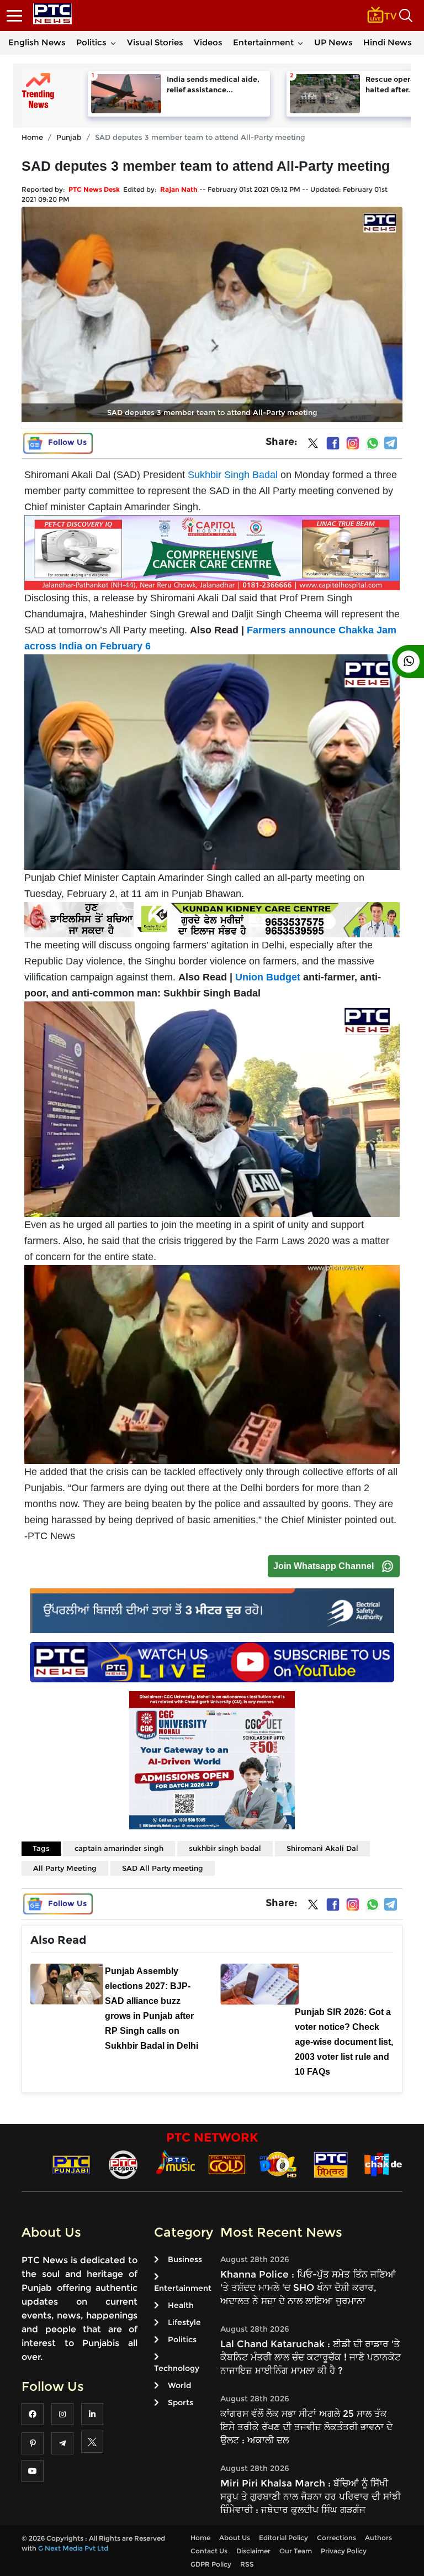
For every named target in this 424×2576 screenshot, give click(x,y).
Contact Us (209, 2551)
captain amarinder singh (119, 1848)
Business (185, 2259)
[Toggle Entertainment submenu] (300, 43)
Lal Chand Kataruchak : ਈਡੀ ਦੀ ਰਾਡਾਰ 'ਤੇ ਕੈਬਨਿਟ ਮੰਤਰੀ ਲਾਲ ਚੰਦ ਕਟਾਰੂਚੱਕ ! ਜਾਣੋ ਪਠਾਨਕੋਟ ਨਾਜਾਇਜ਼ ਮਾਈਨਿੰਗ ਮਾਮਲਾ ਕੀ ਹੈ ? (311, 2357)
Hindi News (388, 42)
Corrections (336, 2538)
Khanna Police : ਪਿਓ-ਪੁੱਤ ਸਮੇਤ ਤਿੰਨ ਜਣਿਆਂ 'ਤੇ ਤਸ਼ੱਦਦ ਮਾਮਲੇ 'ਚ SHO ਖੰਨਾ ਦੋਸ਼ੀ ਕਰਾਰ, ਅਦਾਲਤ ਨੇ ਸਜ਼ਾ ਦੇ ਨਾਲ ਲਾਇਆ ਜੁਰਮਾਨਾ (308, 2288)
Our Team (296, 2551)
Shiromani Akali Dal (322, 1848)
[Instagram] (353, 443)
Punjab (69, 137)
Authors (378, 2538)
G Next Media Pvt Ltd (73, 2548)
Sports (181, 2402)
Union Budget (268, 977)
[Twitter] (313, 445)
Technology (177, 2368)
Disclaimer (253, 2551)
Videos (208, 42)
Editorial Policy (283, 2538)
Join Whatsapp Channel (324, 1566)
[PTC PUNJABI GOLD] (227, 2164)
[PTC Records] (123, 2164)
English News (37, 42)
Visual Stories (155, 42)
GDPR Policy (211, 2564)
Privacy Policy (344, 2551)
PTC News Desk (94, 189)
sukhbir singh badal (225, 1848)
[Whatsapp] (373, 443)
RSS (247, 2564)
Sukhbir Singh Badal (233, 475)
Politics (91, 42)
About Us (235, 2538)
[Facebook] (333, 443)
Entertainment (263, 42)
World (179, 2385)
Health (181, 2305)
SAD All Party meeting (163, 1868)
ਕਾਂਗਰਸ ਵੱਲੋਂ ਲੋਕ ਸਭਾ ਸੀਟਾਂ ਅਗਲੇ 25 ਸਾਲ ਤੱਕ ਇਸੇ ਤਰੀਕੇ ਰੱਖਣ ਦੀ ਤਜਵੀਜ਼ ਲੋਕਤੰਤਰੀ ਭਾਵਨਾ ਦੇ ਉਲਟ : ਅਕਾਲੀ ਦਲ (306, 2427)
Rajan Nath (179, 189)
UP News (333, 42)
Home (32, 137)
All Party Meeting (65, 1868)
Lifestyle (184, 2322)
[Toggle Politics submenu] (113, 43)
